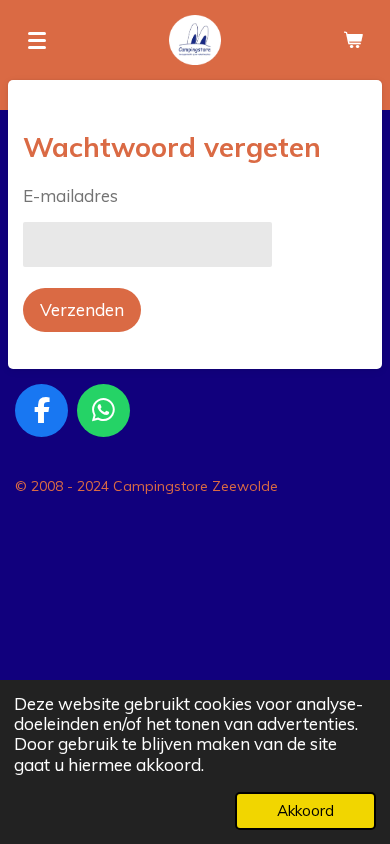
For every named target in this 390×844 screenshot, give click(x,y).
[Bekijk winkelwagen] (353, 40)
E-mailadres (70, 195)
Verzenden (82, 309)
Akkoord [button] (305, 810)
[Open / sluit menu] (37, 40)
